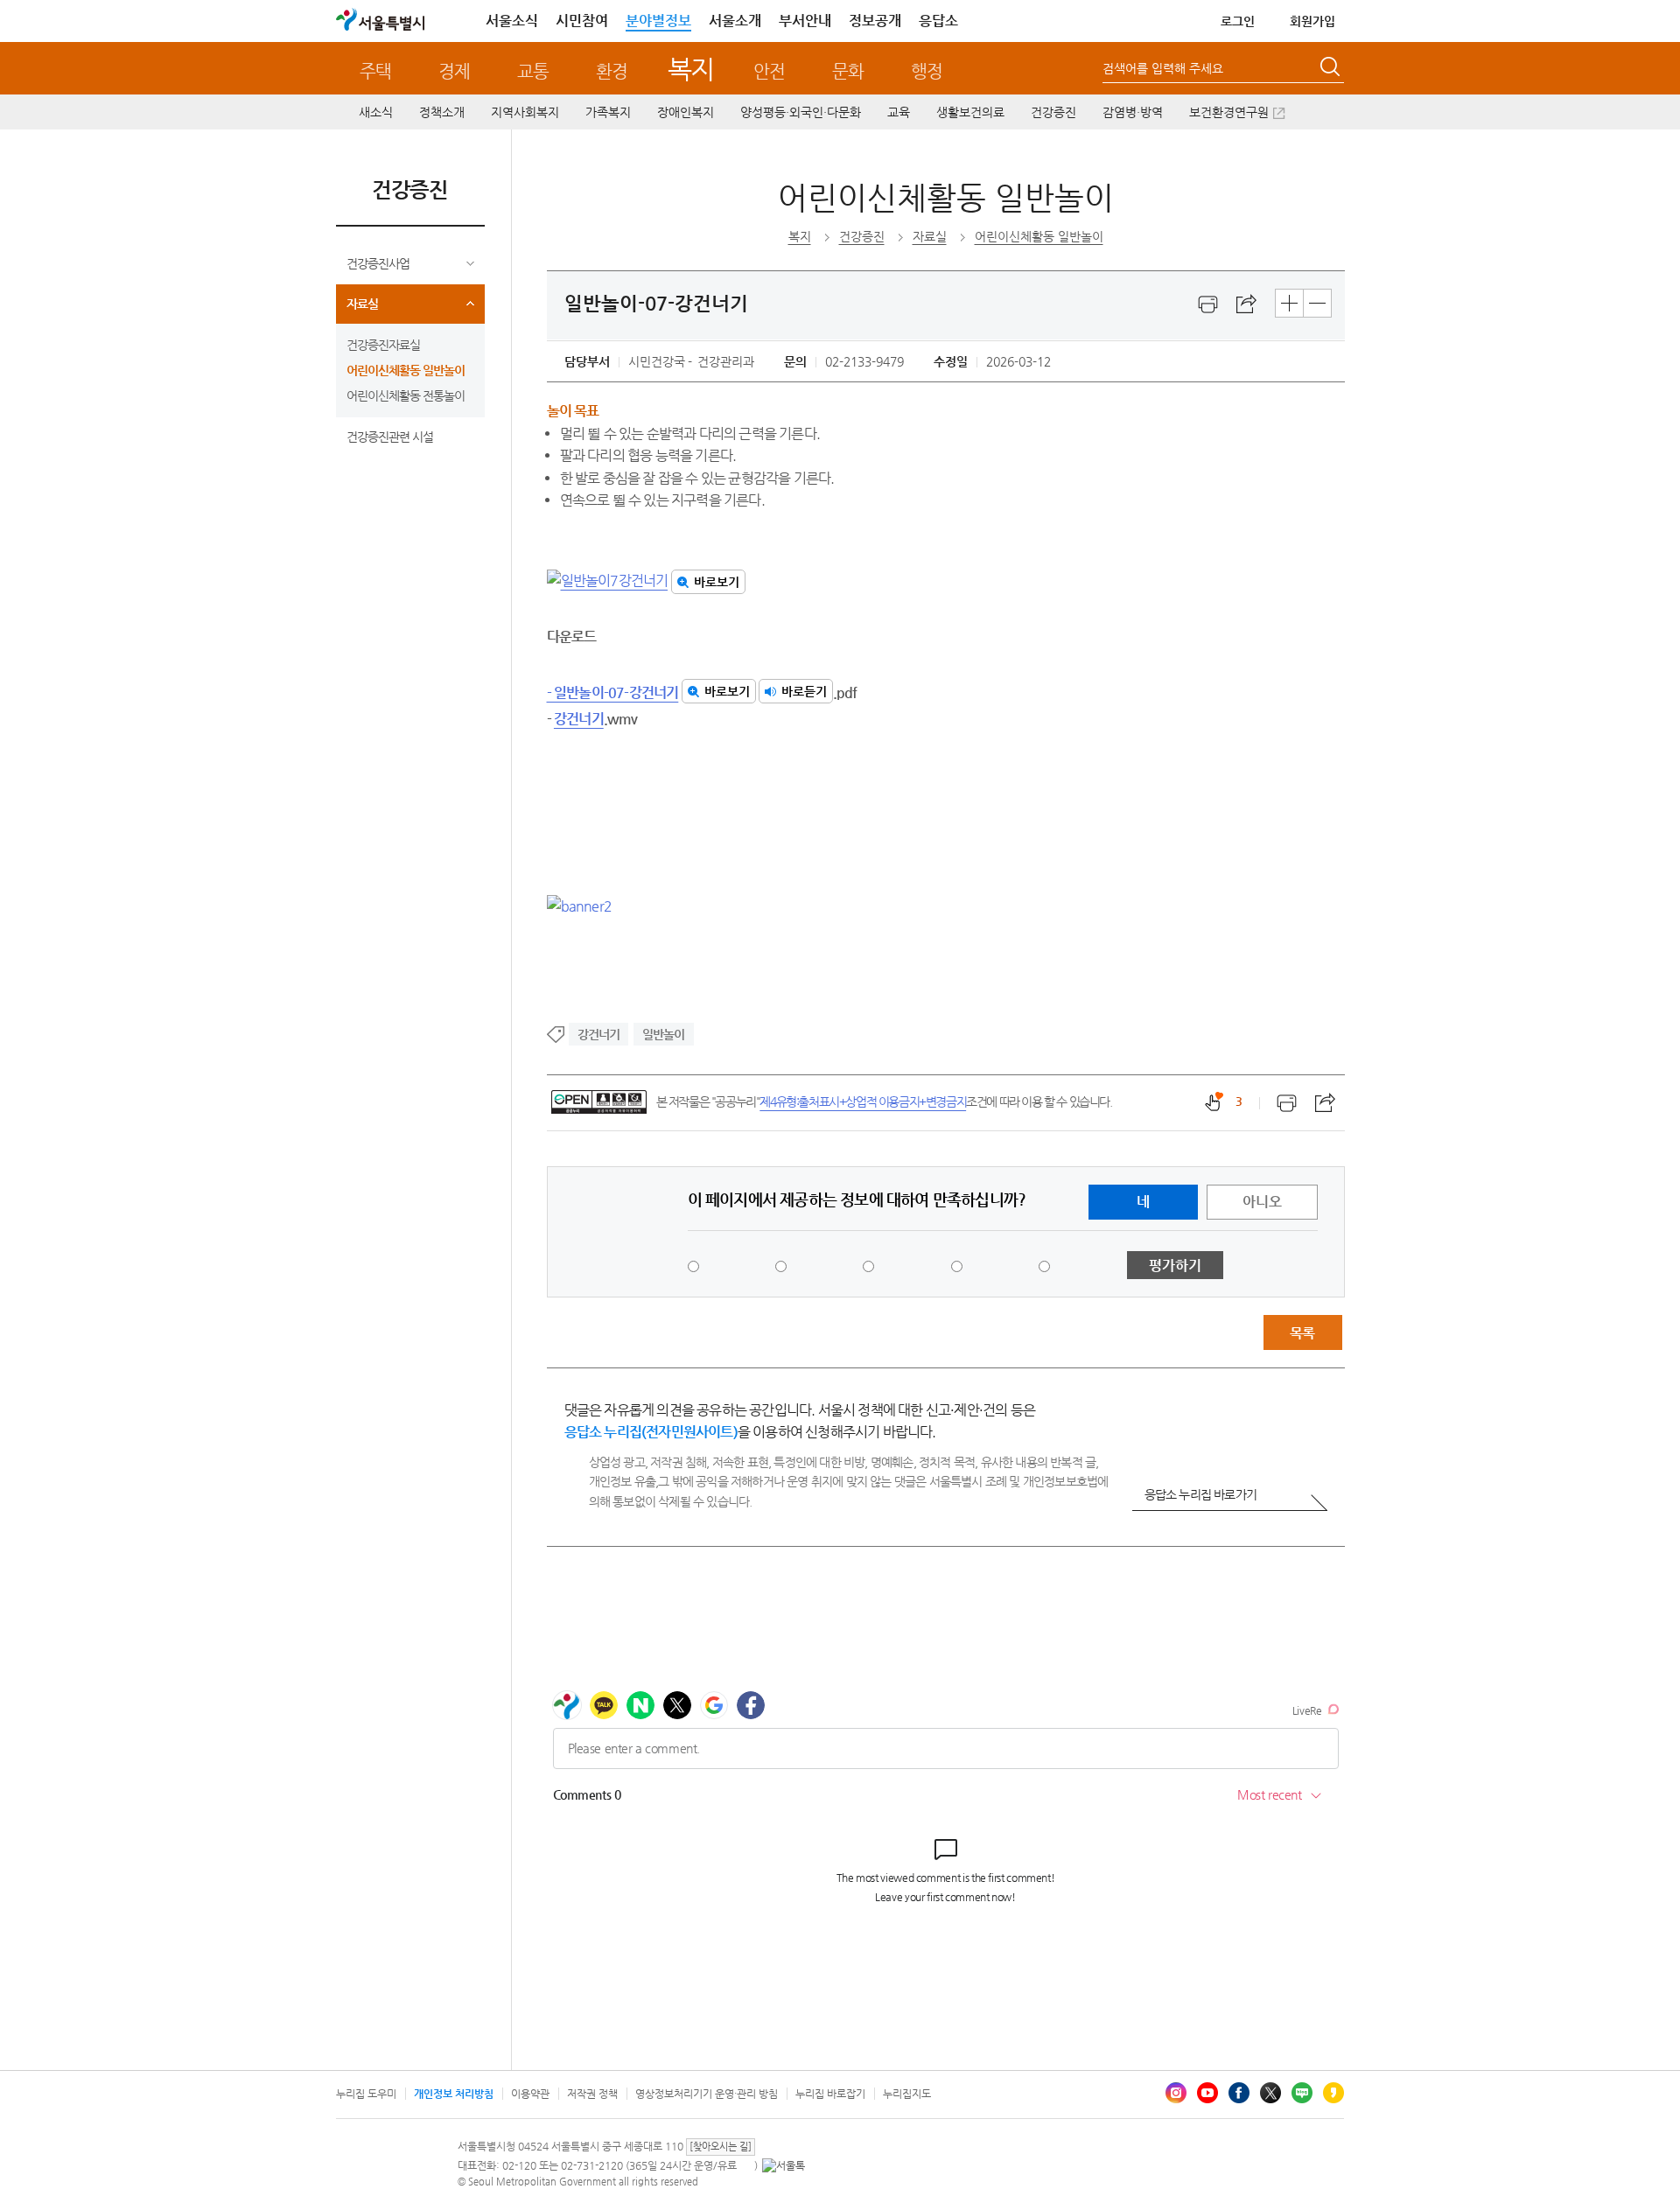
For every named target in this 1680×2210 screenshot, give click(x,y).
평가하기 (1175, 1266)
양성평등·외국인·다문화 (801, 112)
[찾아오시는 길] (721, 2147)
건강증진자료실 (383, 345)
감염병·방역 (1133, 112)
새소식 (376, 112)
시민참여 (582, 21)
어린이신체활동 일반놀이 (406, 370)
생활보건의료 (970, 112)
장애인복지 (686, 112)
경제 (454, 71)
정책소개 (442, 112)
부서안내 (805, 21)
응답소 (938, 21)
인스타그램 (1176, 2093)
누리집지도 (907, 2094)
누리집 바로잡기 (830, 2094)
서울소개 (735, 21)
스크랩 (1247, 304)
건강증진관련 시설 (390, 437)
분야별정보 (658, 21)
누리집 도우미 (366, 2094)
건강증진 (1053, 112)
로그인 (1238, 21)
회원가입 (1312, 21)
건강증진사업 (378, 263)
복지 (691, 69)
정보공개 (875, 21)
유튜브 (1207, 2093)
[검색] (1332, 69)
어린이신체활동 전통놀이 (406, 395)
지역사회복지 (525, 112)
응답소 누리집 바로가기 (1200, 1494)
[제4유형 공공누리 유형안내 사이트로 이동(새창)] (599, 1102)
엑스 (1270, 2093)
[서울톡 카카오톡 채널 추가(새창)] (784, 2165)
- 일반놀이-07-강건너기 (613, 692)
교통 (533, 71)
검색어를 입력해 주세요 (1163, 68)
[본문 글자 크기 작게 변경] (1317, 303)
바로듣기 (804, 691)
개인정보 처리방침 (454, 2094)
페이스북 (1239, 2093)
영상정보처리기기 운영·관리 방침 (707, 2094)
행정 (927, 71)
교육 (899, 112)
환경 (612, 71)
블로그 (1302, 2093)
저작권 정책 (592, 2094)
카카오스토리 (1333, 2093)
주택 (375, 71)
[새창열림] (1208, 304)
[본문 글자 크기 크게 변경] (1289, 303)
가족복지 (608, 112)
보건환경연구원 (1229, 112)
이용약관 (530, 2094)
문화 (848, 71)
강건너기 (579, 719)
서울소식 (512, 21)
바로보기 (717, 582)
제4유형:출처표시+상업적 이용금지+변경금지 (863, 1102)
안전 (769, 71)
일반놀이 (664, 1034)
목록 (1302, 1333)
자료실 (362, 304)
